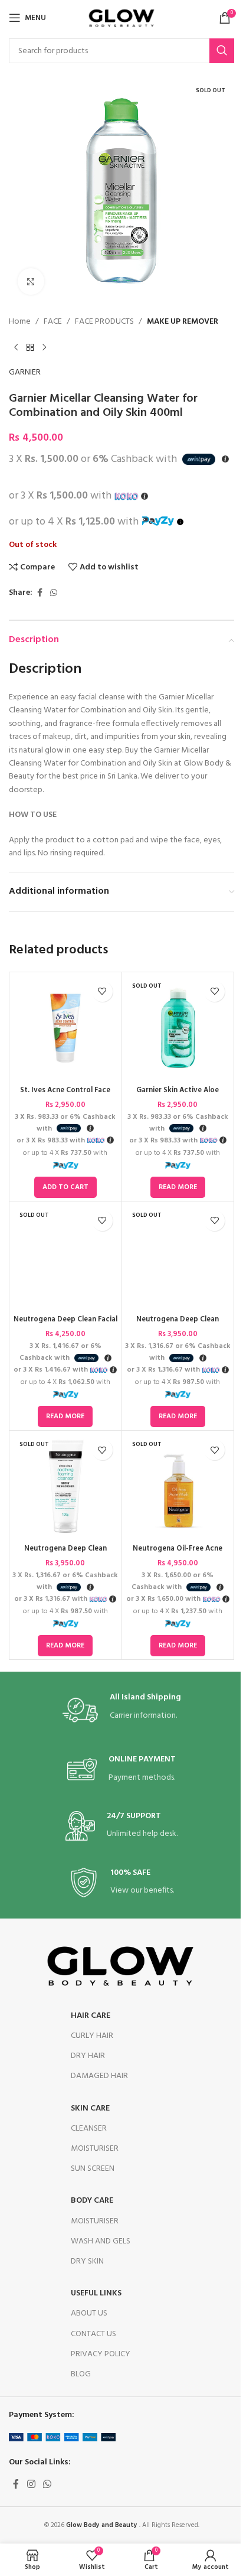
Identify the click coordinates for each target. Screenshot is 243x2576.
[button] (65, 1187)
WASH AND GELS (101, 2241)
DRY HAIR (88, 2056)
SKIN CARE (90, 2108)
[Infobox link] (122, 1710)
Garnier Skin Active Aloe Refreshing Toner (178, 1096)
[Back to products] (30, 347)
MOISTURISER (95, 2149)
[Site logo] (121, 18)
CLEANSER (89, 2129)
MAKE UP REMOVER (183, 322)
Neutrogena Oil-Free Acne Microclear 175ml (178, 1554)
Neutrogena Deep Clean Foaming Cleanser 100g (178, 1325)
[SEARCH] (222, 51)
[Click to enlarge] (31, 281)
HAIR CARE (91, 2016)
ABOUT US (89, 2313)
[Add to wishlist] (102, 991)
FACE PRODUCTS (104, 322)
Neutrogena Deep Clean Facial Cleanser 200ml (65, 1325)
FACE (53, 322)
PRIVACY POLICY (101, 2354)
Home (20, 322)
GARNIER (25, 373)
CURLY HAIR (92, 2036)
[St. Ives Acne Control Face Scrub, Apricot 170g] (65, 1028)
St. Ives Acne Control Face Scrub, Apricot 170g (65, 1096)
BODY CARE (92, 2201)
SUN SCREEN (93, 2169)
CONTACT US (93, 2334)
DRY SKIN (87, 2261)
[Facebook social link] (40, 593)
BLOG (81, 2374)
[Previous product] (16, 347)
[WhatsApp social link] (54, 593)
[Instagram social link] (31, 2484)
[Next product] (44, 347)
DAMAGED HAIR (99, 2076)
